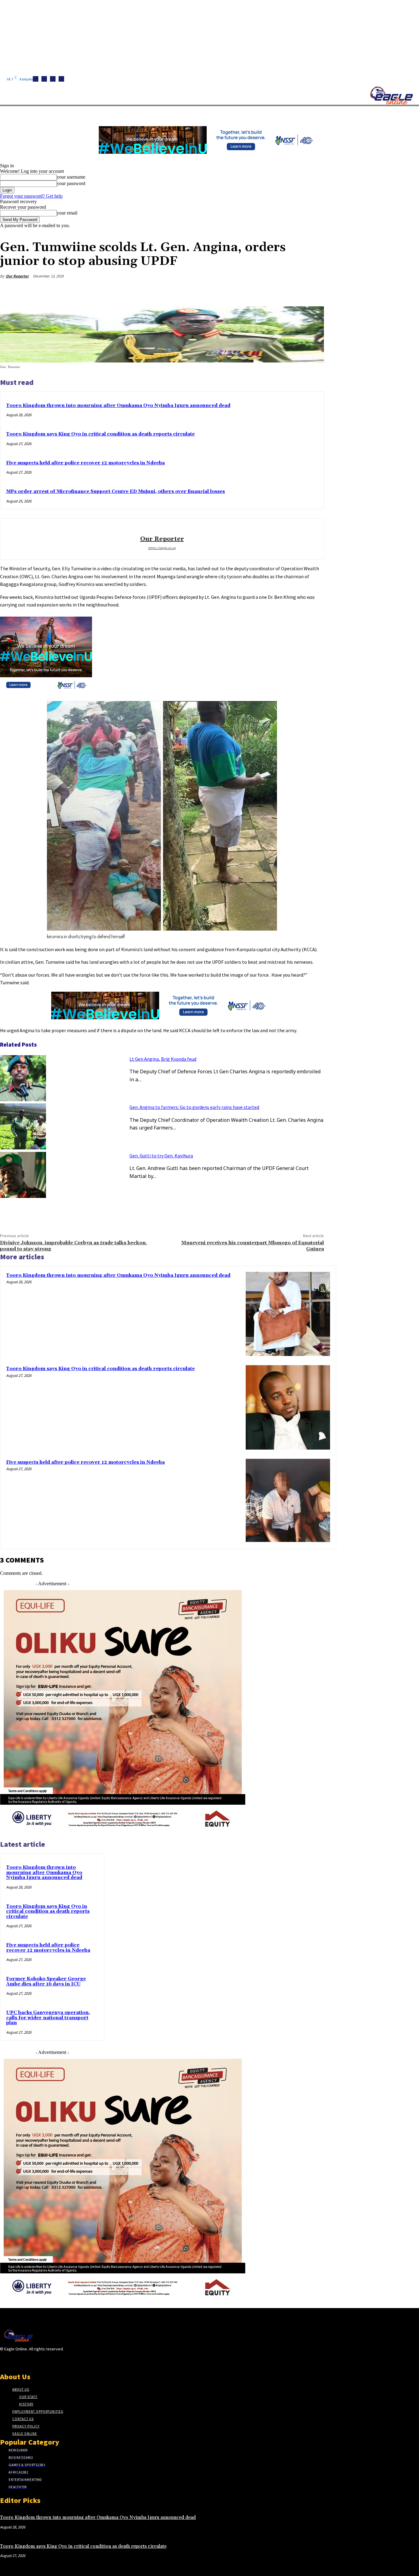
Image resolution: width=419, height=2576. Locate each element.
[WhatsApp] (291, 291)
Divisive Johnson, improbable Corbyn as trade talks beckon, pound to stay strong (73, 1246)
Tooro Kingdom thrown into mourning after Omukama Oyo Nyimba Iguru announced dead (118, 406)
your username (71, 177)
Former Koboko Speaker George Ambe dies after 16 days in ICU (46, 1981)
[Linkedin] (53, 79)
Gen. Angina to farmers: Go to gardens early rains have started (194, 1107)
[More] (313, 291)
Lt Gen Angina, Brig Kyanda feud (163, 1059)
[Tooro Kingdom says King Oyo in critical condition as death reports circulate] (288, 1407)
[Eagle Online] (391, 95)
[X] (61, 79)
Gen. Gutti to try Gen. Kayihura (161, 1156)
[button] (291, 113)
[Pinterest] (269, 291)
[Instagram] (44, 79)
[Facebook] (36, 79)
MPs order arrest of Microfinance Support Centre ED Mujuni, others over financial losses (115, 492)
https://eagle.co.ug (162, 548)
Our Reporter (17, 276)
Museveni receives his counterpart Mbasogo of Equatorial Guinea (253, 1246)
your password (71, 183)
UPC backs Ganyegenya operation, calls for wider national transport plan (48, 2018)
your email (67, 213)
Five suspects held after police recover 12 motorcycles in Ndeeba (85, 463)
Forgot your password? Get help (31, 196)
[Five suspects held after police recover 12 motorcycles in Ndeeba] (288, 1501)
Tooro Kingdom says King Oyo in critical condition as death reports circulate (100, 434)
